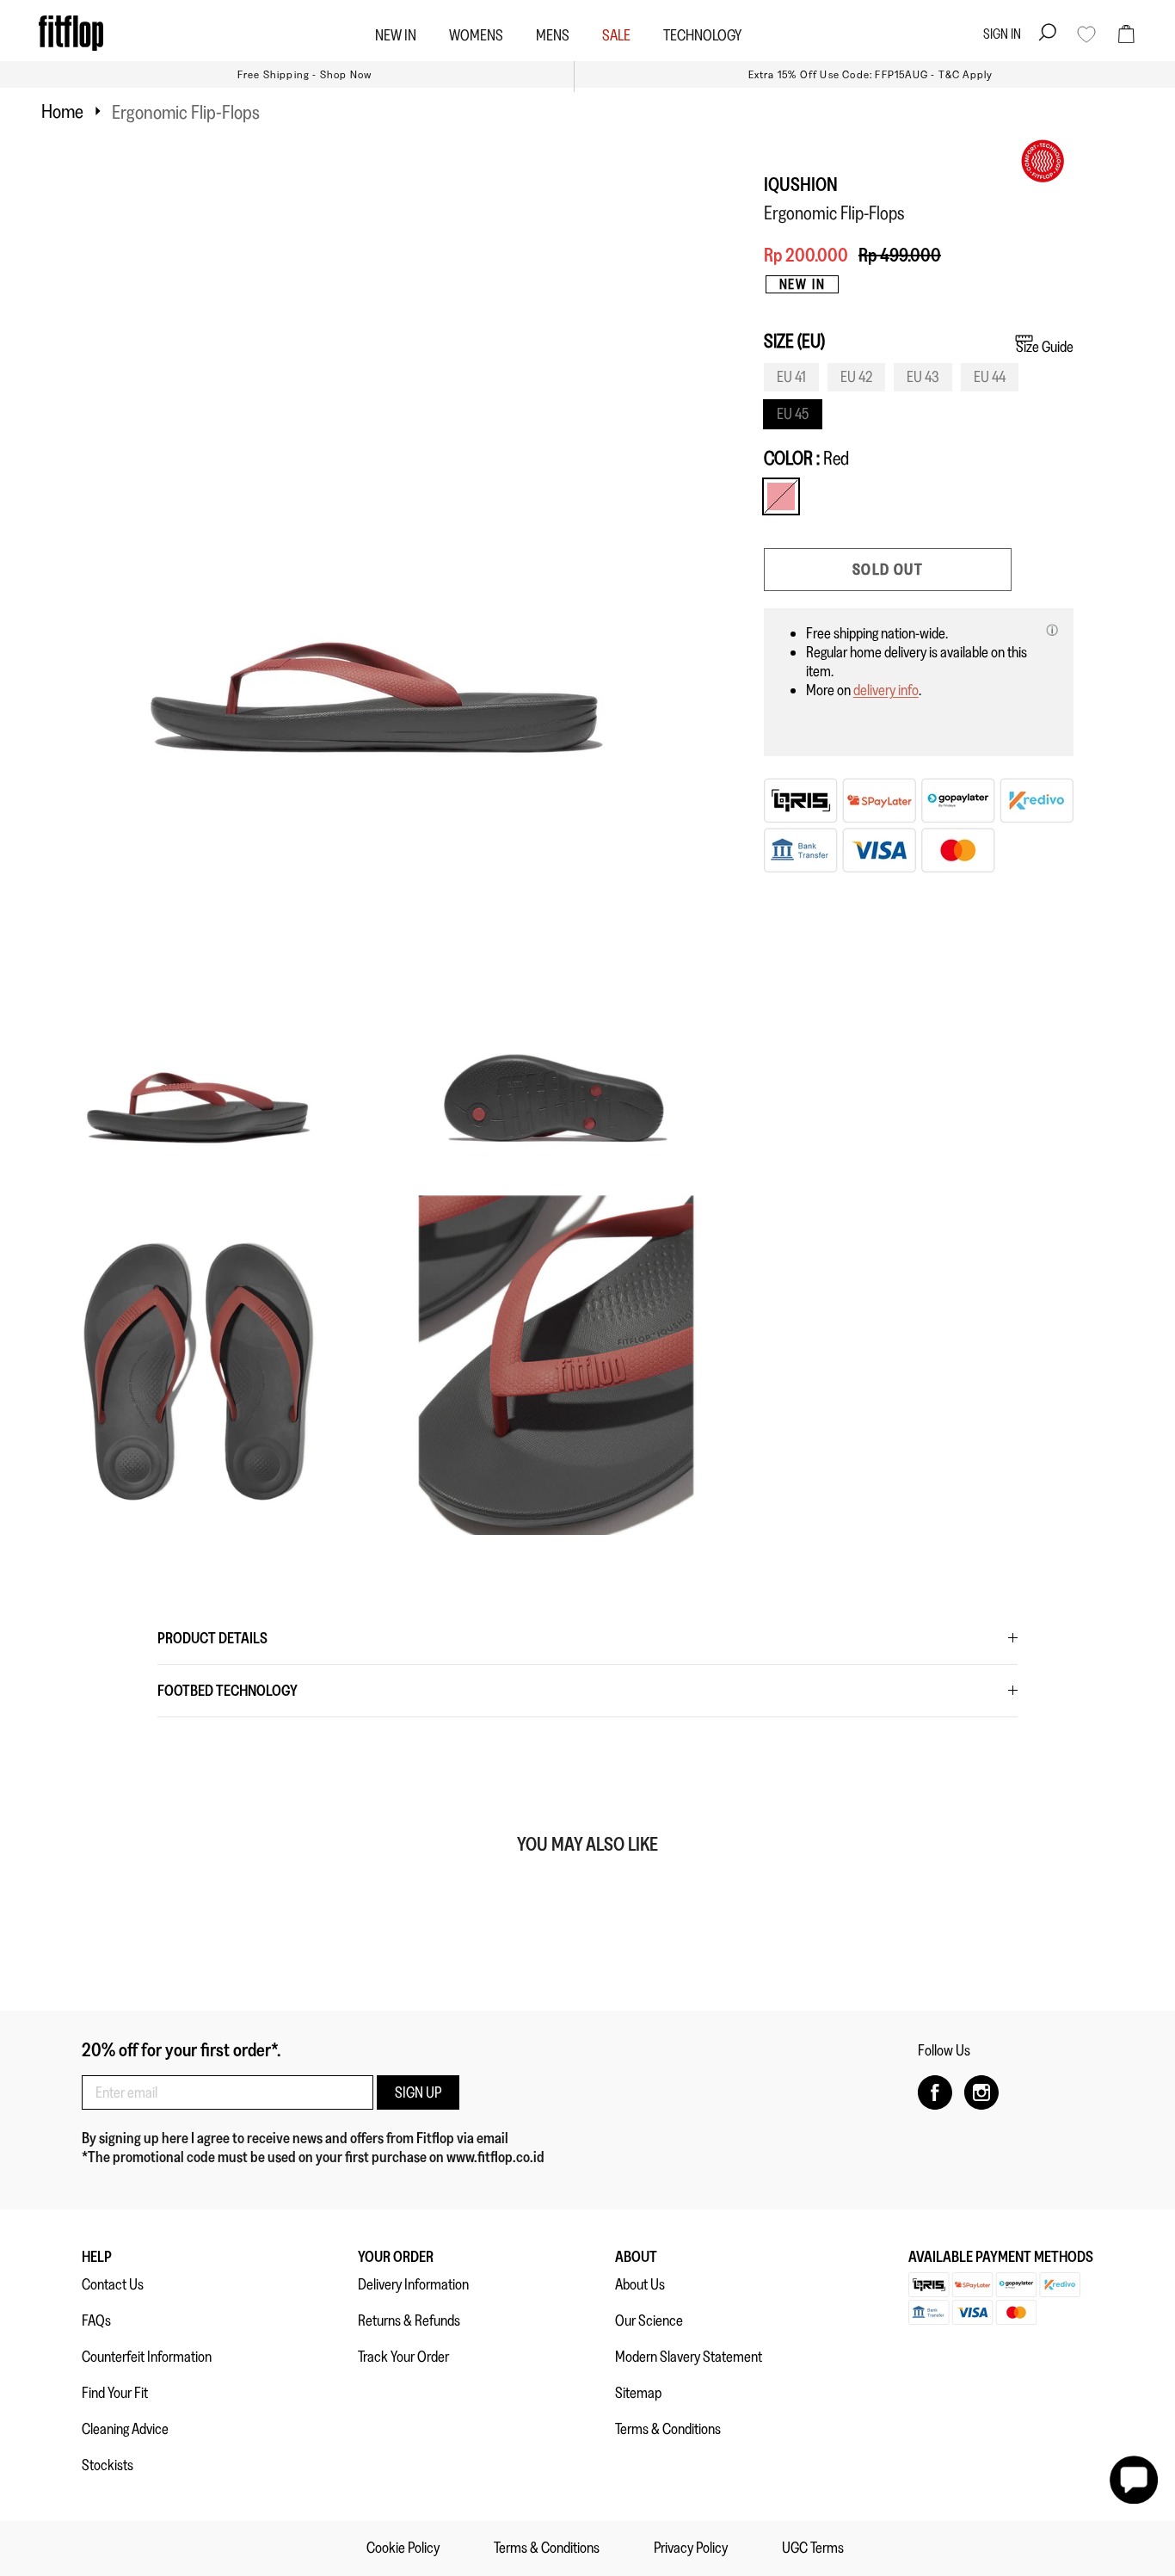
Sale (616, 35)
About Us (640, 2284)
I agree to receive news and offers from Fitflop (324, 2138)
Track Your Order (403, 2357)
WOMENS (476, 35)
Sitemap (638, 2393)
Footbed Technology (228, 1691)
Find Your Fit (115, 2393)
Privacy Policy (691, 2548)
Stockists (108, 2465)
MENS (553, 35)
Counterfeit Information (147, 2357)
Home (62, 111)
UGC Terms (813, 2548)
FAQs (96, 2320)
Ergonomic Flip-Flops (186, 112)
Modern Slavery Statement (689, 2357)
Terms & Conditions (668, 2429)
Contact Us (113, 2284)
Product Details (212, 1638)
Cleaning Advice (125, 2429)
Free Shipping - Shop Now (305, 74)
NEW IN (396, 35)
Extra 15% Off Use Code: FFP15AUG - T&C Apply (871, 74)
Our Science (649, 2320)
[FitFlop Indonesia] (71, 33)
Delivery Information (413, 2284)
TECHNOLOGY (702, 35)
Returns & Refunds (409, 2320)
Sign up (418, 2092)
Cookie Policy (403, 2548)
